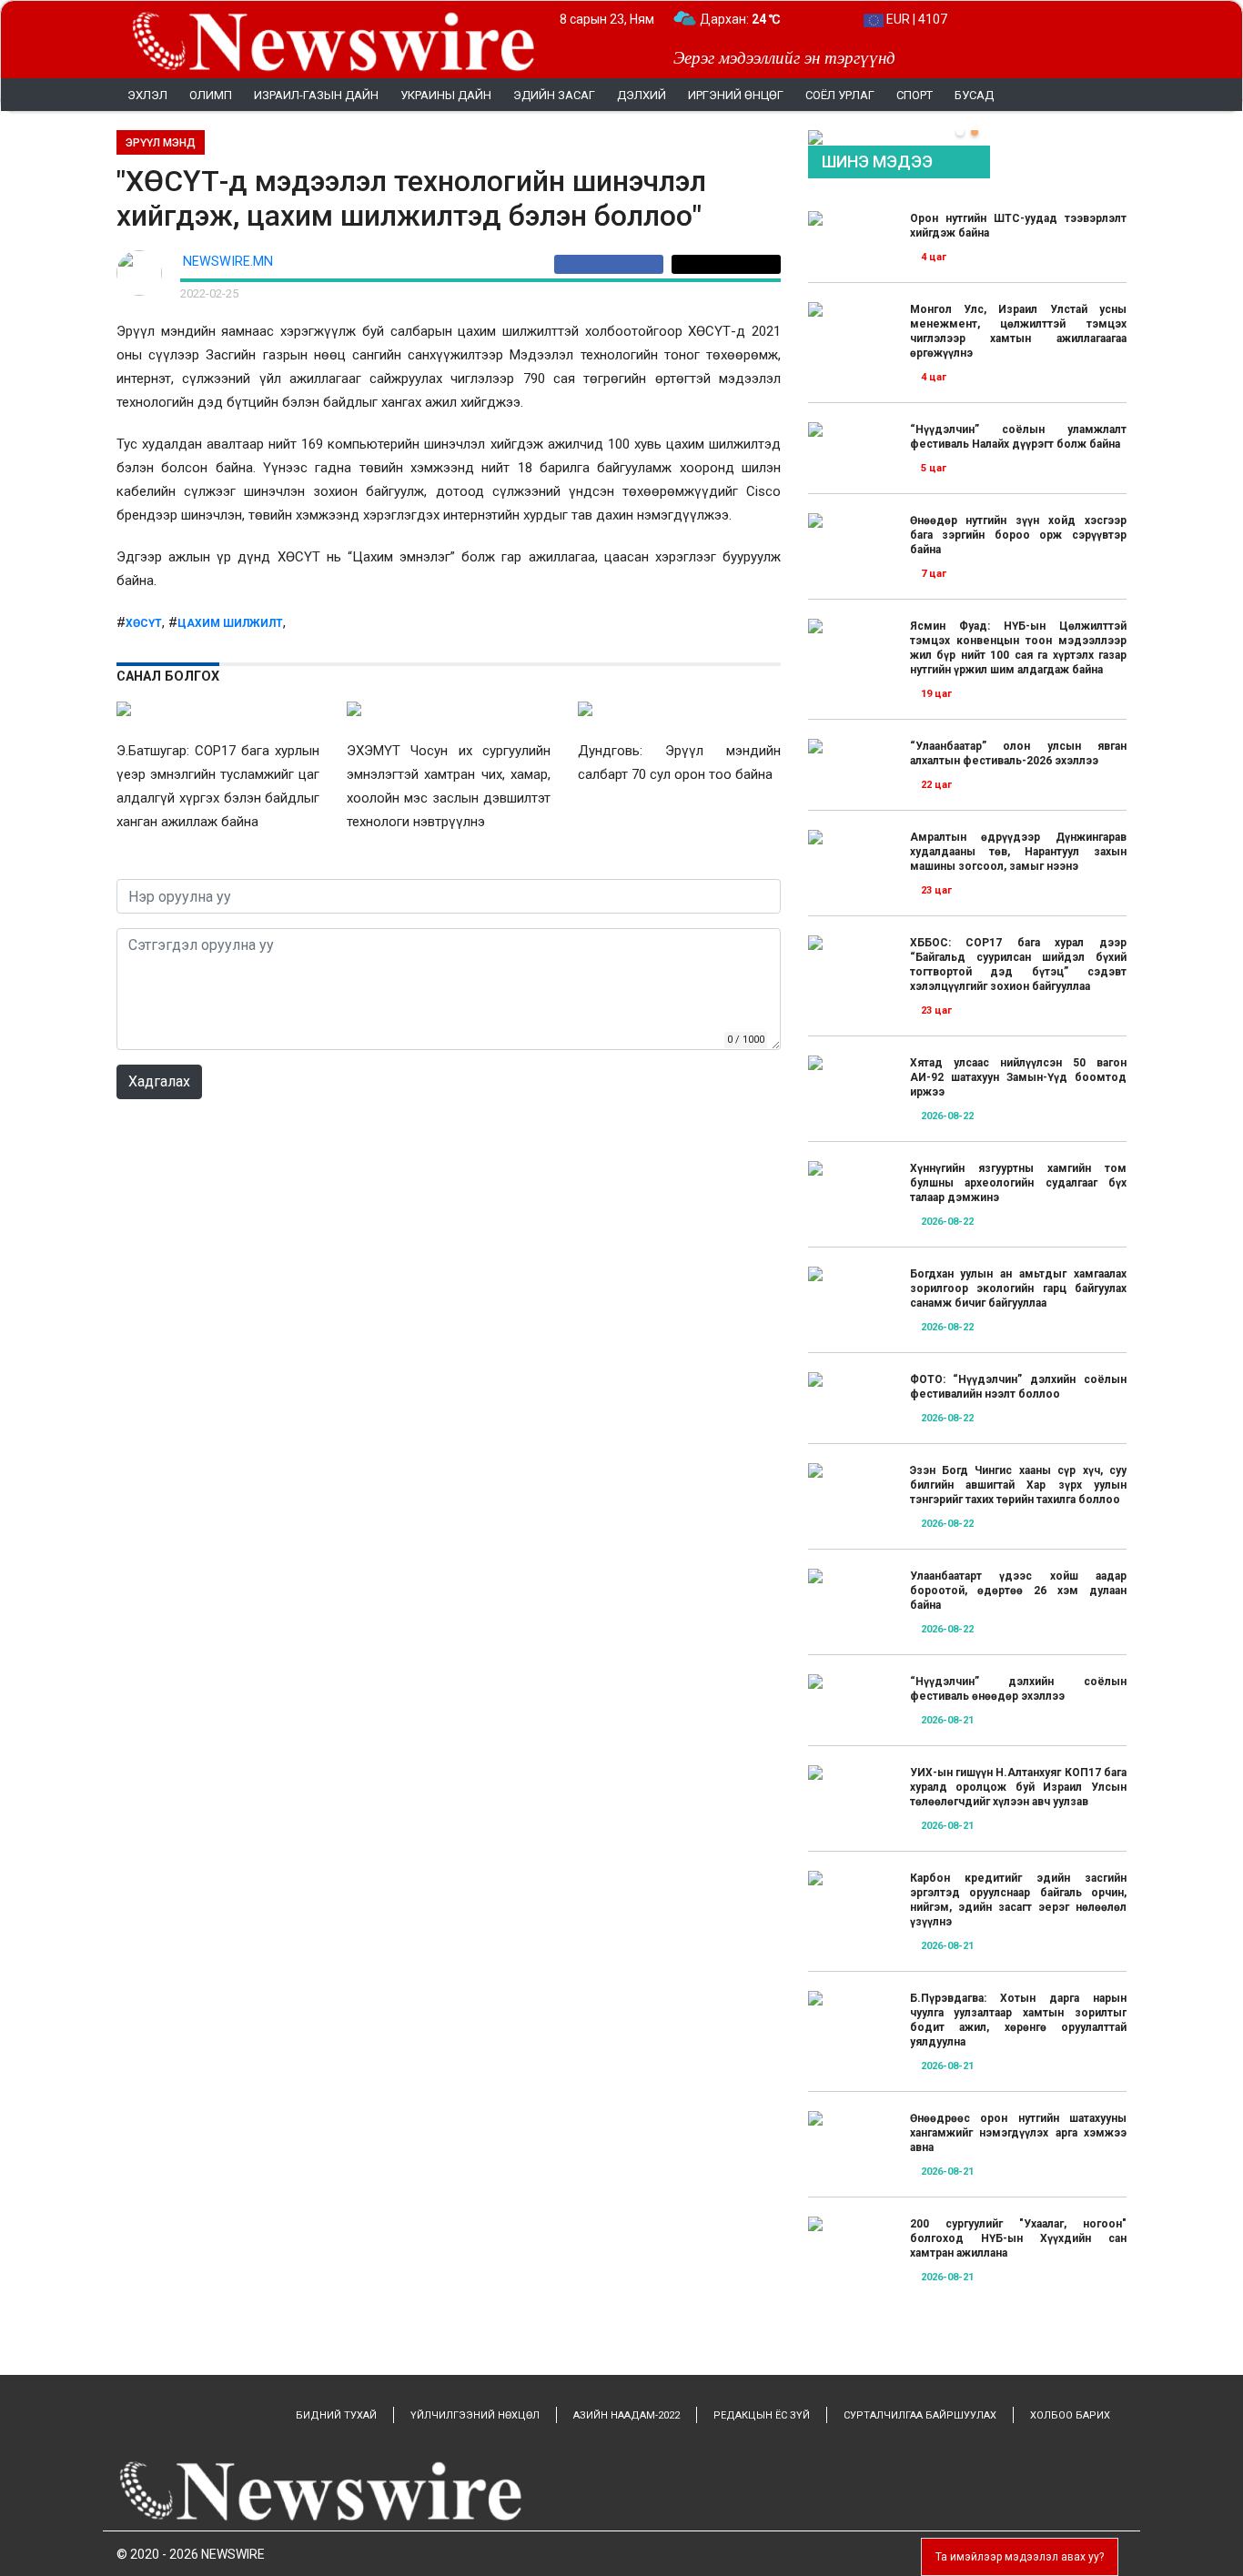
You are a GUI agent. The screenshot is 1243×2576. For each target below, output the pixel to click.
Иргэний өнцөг (736, 95)
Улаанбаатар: (757, 19)
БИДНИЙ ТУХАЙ (336, 2415)
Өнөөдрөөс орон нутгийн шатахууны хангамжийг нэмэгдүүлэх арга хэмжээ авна (1018, 2133)
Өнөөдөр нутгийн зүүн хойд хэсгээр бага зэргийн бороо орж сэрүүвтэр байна (1018, 535)
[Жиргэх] (726, 264)
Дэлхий (642, 95)
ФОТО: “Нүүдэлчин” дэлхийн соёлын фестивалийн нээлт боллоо (1018, 1387)
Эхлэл (147, 95)
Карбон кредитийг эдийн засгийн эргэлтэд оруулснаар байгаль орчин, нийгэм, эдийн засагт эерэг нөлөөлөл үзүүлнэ (1018, 1900)
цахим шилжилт (230, 623)
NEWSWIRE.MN (228, 262)
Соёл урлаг (840, 95)
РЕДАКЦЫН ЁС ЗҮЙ (762, 2415)
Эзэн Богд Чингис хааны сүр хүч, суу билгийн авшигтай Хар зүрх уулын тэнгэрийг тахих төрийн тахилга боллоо (1018, 1485)
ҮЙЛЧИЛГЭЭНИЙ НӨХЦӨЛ (475, 2415)
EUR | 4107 (915, 19)
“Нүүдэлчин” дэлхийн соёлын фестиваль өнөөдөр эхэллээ (1018, 1689)
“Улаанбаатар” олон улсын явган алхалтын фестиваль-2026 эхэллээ (1018, 753)
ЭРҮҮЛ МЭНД (161, 143)
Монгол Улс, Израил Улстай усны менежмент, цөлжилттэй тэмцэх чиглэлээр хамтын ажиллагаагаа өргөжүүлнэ (1018, 331)
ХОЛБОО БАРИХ (1070, 2415)
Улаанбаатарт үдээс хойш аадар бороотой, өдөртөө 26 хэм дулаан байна (1018, 1591)
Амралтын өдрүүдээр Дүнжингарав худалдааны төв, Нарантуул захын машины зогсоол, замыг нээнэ (1018, 852)
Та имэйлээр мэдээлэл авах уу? (1020, 2557)
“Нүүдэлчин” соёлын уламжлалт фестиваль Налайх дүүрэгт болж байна (1018, 437)
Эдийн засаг (554, 95)
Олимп (211, 95)
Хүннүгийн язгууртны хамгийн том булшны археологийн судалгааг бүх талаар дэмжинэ (1018, 1183)
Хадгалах (159, 1081)
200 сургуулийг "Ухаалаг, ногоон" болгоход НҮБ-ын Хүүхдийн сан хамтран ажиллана (1018, 2238)
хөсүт (144, 623)
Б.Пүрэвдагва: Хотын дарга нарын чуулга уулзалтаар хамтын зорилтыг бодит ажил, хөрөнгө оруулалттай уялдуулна (1018, 2020)
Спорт (915, 95)
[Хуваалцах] (613, 264)
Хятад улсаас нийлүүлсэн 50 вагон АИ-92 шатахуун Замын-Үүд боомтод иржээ (1018, 1077)
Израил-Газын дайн (316, 95)
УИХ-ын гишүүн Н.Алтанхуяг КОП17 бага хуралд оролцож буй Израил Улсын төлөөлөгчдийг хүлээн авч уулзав (1018, 1787)
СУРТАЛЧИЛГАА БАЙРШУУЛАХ (920, 2415)
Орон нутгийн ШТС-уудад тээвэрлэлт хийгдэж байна (1018, 226)
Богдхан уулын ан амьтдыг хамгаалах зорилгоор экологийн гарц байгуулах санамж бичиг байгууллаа (1018, 1288)
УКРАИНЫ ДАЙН (446, 95)
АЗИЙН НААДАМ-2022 (627, 2415)
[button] (960, 132)
